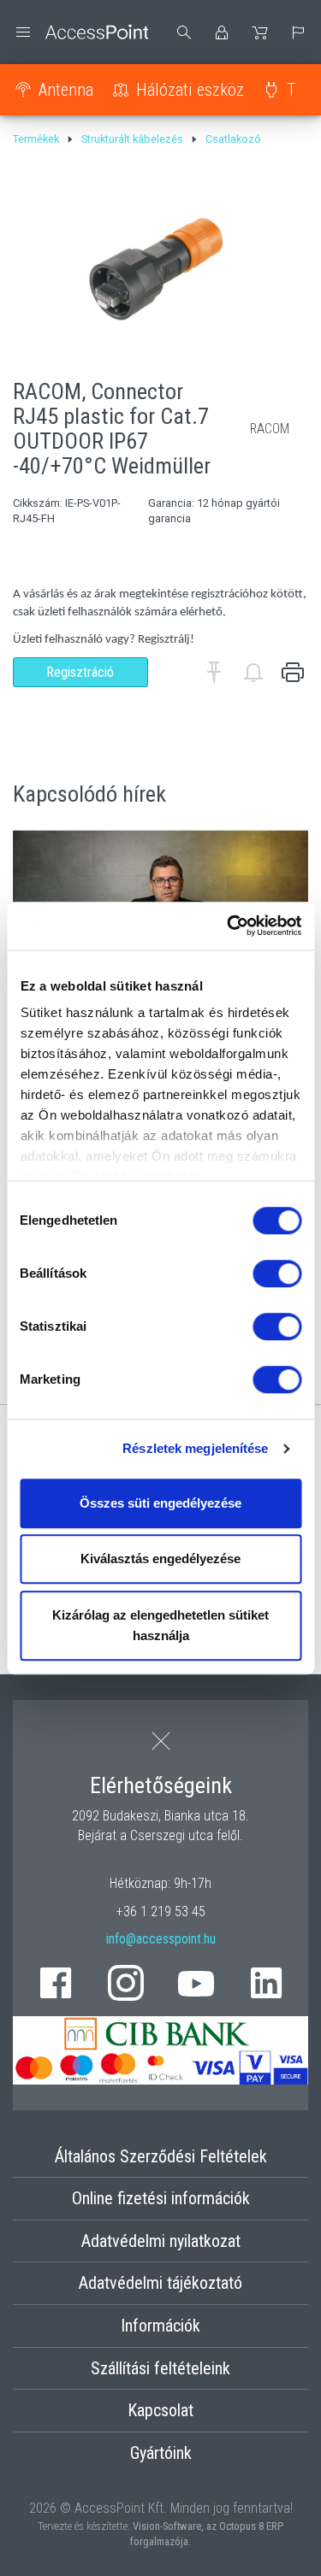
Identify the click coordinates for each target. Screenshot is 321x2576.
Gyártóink (161, 2453)
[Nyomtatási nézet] (293, 673)
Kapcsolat (160, 2410)
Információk (160, 2326)
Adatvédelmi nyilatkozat (161, 2241)
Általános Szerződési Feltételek (161, 2156)
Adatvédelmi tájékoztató (160, 2283)
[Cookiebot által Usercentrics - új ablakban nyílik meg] (229, 926)
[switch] (277, 1273)
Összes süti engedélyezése (160, 1503)
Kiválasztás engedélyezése (160, 1559)
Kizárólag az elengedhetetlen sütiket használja (160, 1625)
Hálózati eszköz (190, 90)
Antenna (66, 90)
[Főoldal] (80, 32)
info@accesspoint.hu (161, 1939)
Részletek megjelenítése (195, 1448)
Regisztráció (80, 672)
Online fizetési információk (161, 2198)
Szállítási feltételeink (160, 2368)
